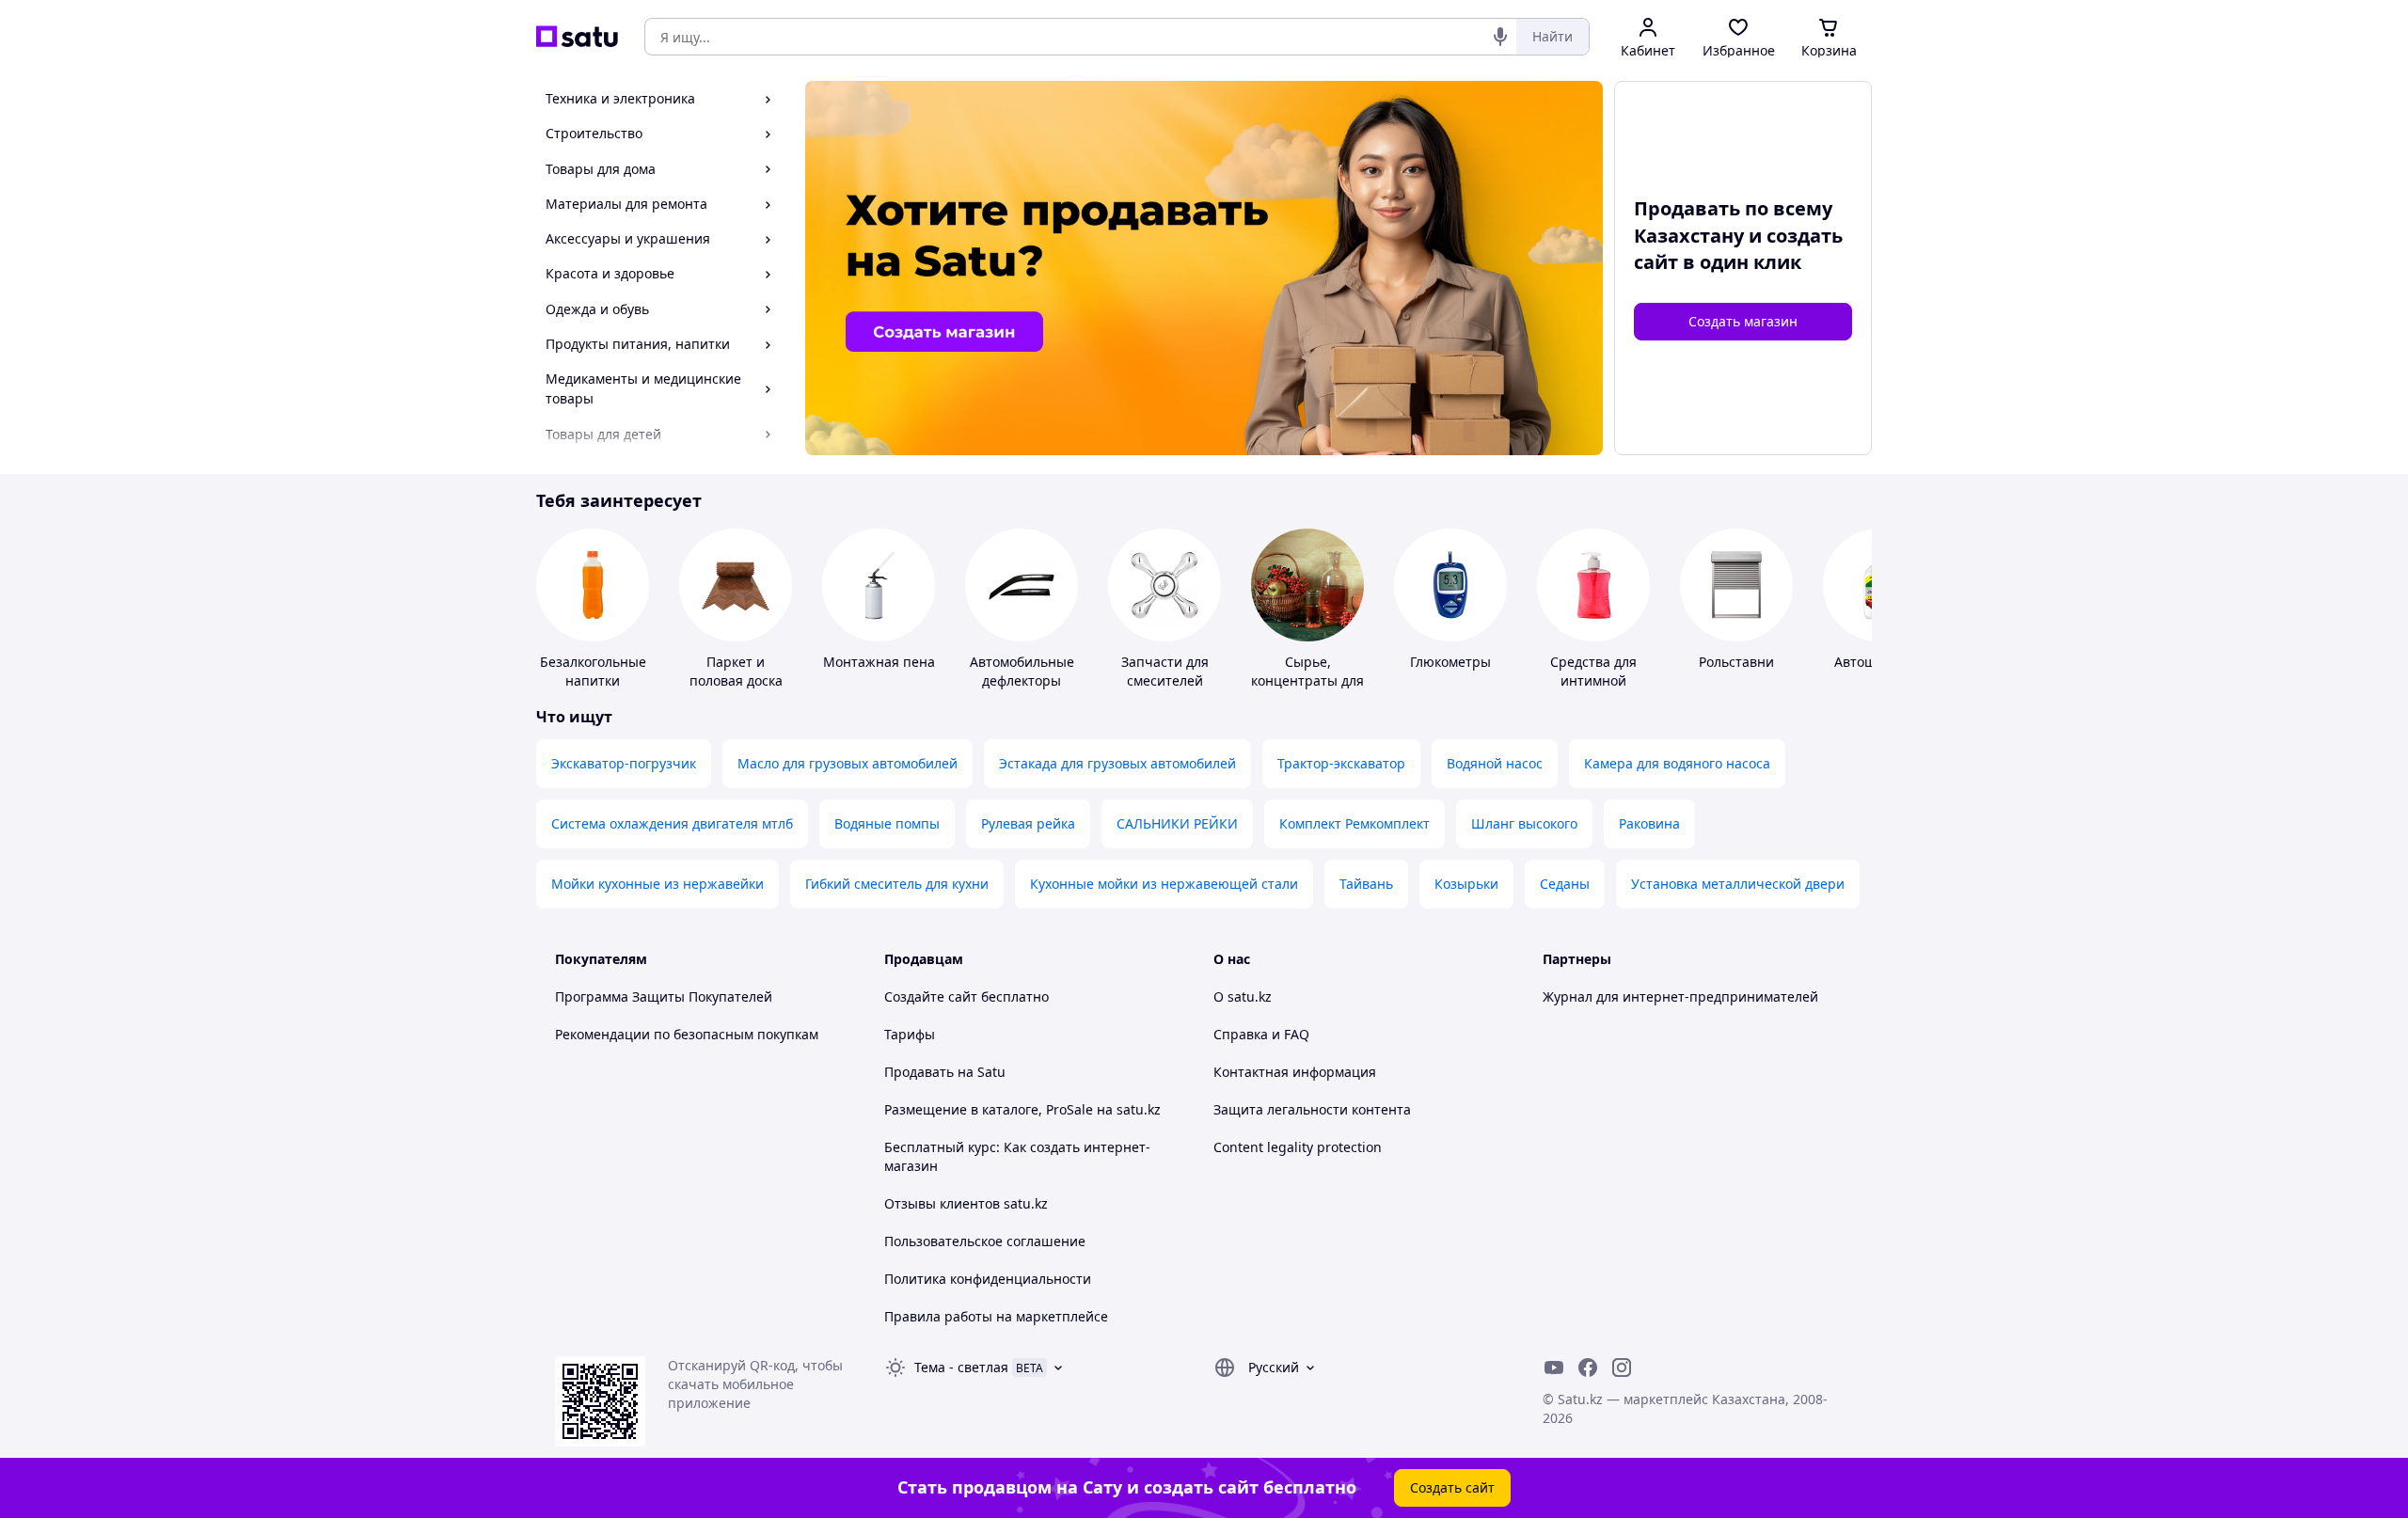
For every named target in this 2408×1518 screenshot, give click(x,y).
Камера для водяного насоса (1677, 763)
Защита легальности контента (1312, 1109)
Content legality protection (1298, 1147)
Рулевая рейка (1028, 823)
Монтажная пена (879, 662)
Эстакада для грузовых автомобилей (1117, 763)
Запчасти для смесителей (1165, 671)
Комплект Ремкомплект (1354, 823)
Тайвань (1366, 884)
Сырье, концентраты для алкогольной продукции (1307, 690)
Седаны (1565, 884)
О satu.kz (1243, 996)
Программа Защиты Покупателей (664, 996)
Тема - (961, 1367)
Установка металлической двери (1738, 884)
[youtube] (1554, 1368)
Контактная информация (1295, 1072)
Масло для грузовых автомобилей (848, 763)
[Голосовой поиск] (1500, 37)
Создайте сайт (931, 996)
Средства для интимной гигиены (1593, 680)
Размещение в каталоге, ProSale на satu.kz (1022, 1109)
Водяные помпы (887, 823)
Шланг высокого (1524, 823)
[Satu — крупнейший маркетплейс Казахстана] (577, 37)
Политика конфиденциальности (988, 1279)
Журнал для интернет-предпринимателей (1680, 996)
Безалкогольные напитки (593, 671)
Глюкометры (1450, 662)
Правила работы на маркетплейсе (996, 1316)
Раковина (1649, 823)
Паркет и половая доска (736, 671)
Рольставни (1736, 662)
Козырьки (1466, 884)
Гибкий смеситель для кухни (897, 884)
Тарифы (910, 1034)
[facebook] (1588, 1368)
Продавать (919, 1072)
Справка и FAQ (1261, 1034)
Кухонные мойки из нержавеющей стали (1164, 884)
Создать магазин (1743, 321)
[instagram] (1622, 1368)
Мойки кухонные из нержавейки (657, 884)
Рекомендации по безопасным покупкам (687, 1034)
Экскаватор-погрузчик (624, 763)
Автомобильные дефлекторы (1022, 671)
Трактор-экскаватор (1341, 763)
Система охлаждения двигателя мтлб (672, 823)
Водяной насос (1495, 763)
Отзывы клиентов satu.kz (966, 1203)
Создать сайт (1452, 1487)
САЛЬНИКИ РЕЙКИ (1177, 823)
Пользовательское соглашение (985, 1241)
